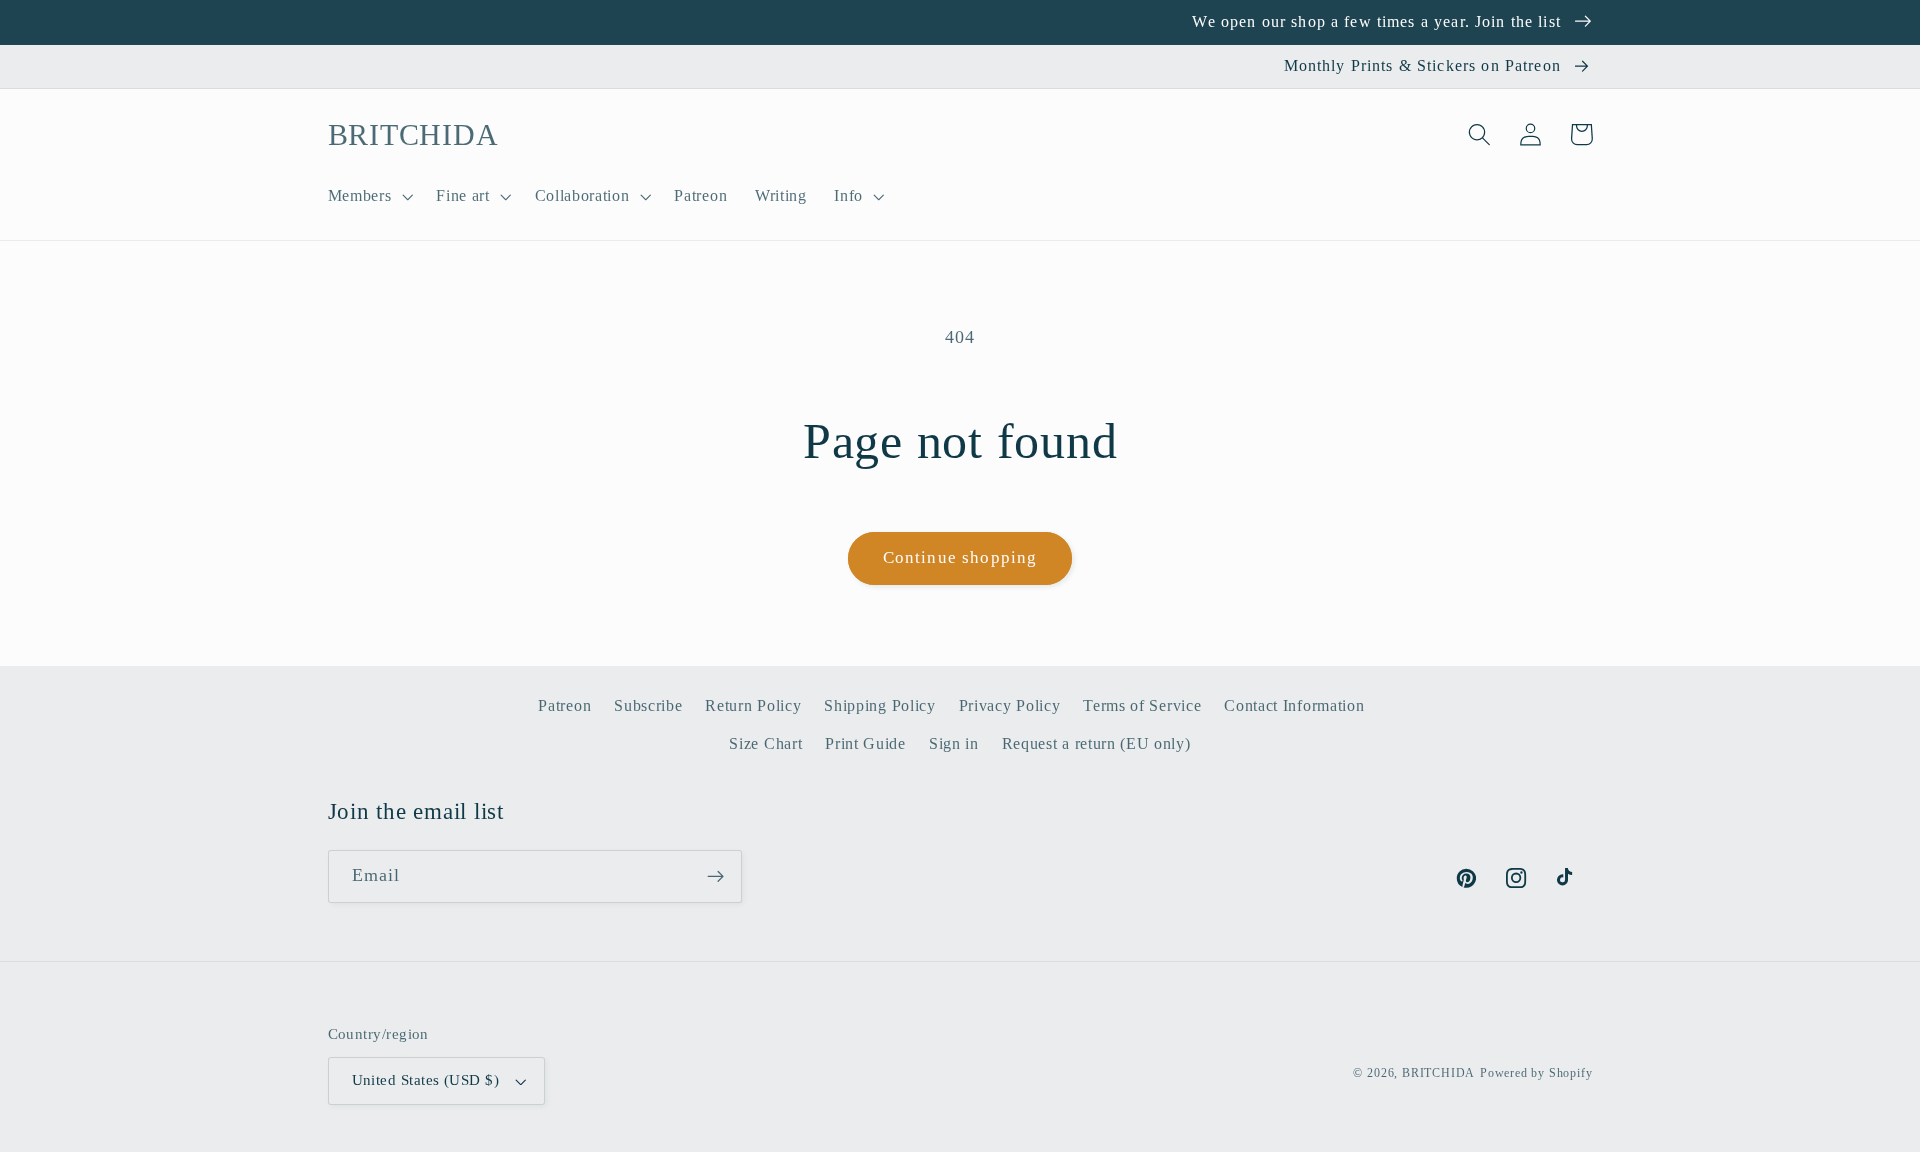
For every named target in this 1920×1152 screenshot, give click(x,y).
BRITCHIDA (1438, 1073)
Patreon (564, 705)
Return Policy (753, 705)
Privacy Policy (1010, 705)
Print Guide (865, 743)
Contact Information (1294, 705)
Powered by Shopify (1536, 1073)
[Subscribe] (715, 877)
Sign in (954, 743)
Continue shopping (960, 557)
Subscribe (648, 705)
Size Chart (765, 743)
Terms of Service (1142, 705)
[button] (368, 196)
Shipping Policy (879, 705)
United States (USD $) (426, 1080)
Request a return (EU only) (1096, 743)
